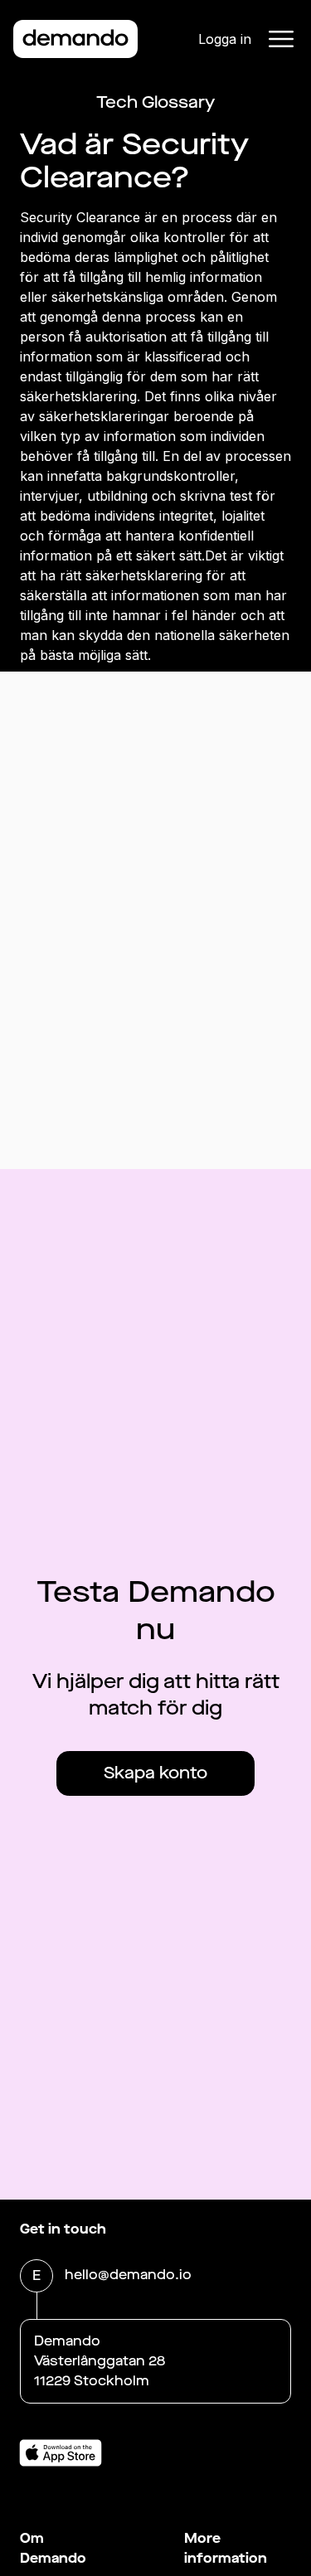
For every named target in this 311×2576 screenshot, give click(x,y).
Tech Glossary (155, 102)
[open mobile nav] (281, 39)
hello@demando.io (128, 2275)
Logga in (225, 39)
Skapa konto (155, 1773)
